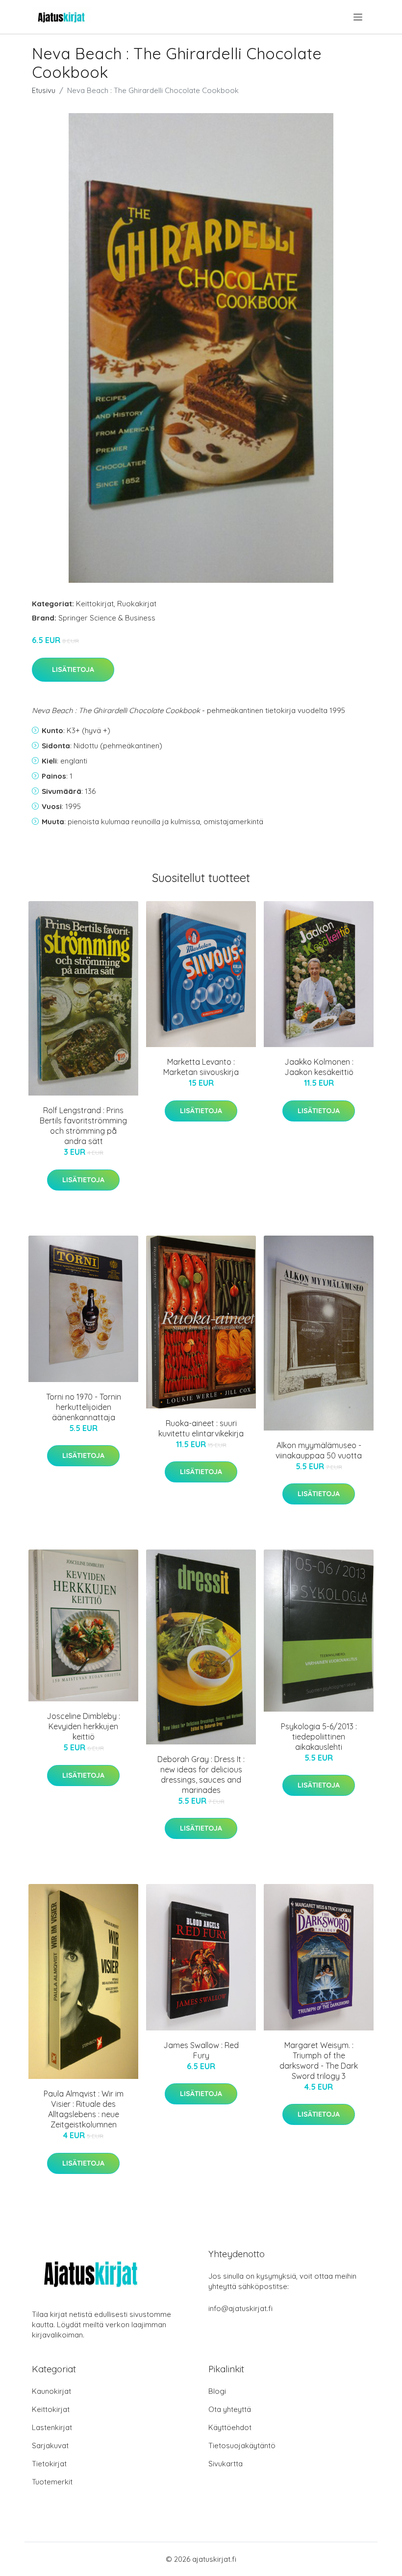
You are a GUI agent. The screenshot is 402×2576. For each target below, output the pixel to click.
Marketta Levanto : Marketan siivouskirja (201, 1067)
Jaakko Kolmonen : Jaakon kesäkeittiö (319, 1067)
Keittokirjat (95, 604)
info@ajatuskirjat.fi (240, 2308)
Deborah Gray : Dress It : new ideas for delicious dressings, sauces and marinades (201, 1775)
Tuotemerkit (52, 2482)
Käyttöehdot (230, 2427)
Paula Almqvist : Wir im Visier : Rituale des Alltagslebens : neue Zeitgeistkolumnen (84, 2109)
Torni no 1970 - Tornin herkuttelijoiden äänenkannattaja (84, 1407)
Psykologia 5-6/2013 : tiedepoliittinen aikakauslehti (319, 1737)
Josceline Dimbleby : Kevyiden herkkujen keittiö (83, 1726)
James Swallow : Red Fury (201, 2050)
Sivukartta (226, 2464)
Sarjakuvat (50, 2445)
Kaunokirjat (51, 2391)
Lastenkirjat (52, 2427)
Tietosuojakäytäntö (242, 2445)
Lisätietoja (73, 669)
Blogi (217, 2391)
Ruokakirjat (137, 604)
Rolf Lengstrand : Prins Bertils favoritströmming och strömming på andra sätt (83, 1126)
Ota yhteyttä (230, 2409)
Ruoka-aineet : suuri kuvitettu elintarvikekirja (201, 1428)
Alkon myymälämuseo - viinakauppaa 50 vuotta (319, 1450)
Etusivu (44, 90)
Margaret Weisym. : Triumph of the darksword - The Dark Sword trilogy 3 (319, 2061)
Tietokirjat (49, 2464)
